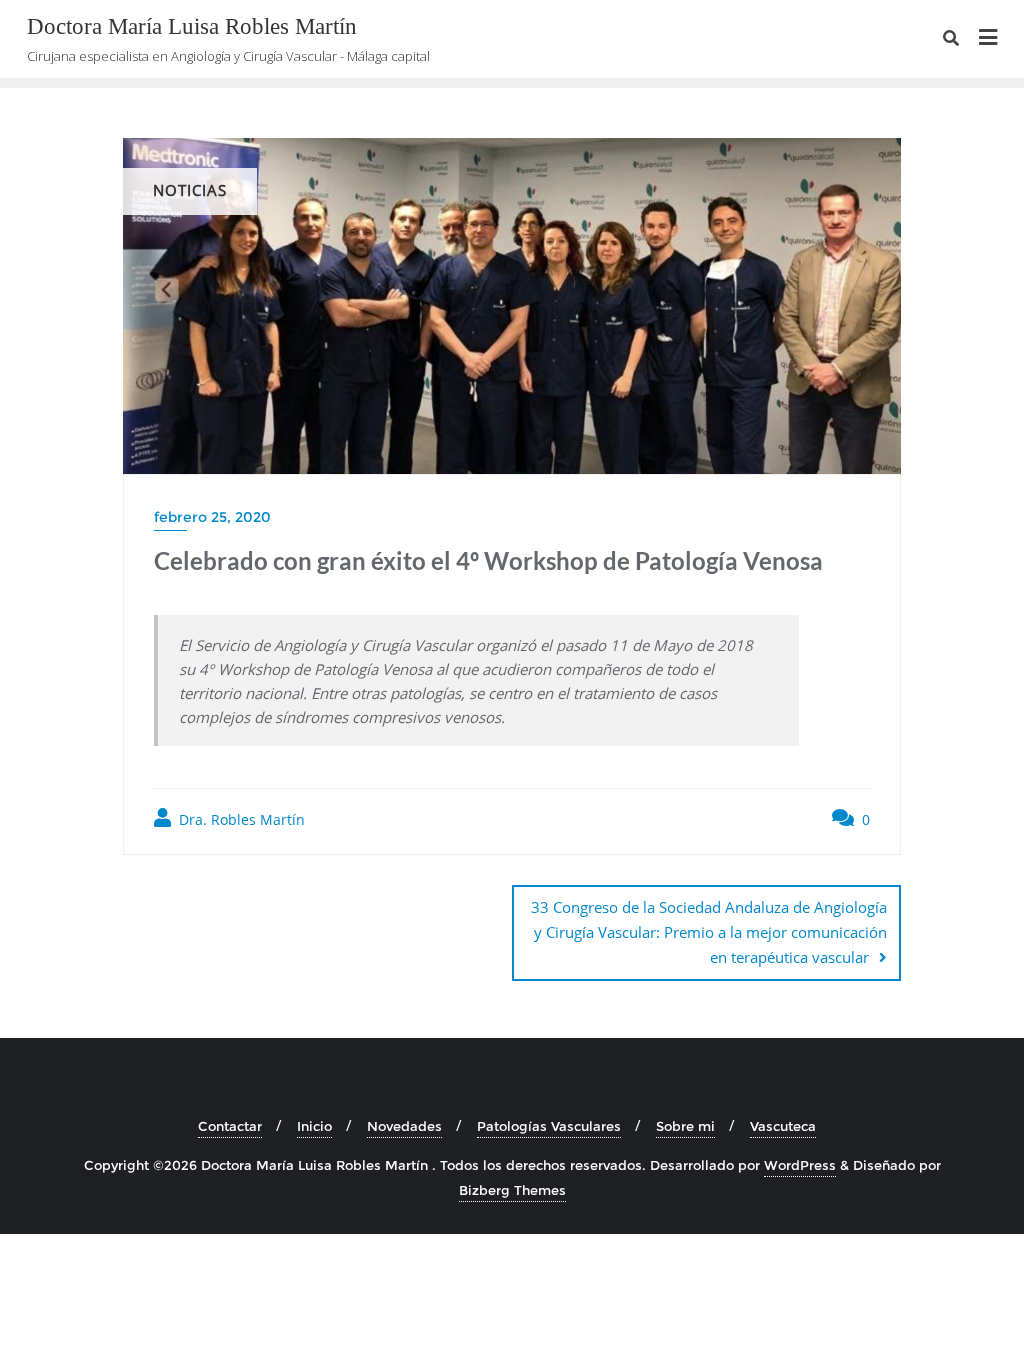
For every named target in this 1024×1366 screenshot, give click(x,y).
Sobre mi (685, 1126)
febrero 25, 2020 (212, 517)
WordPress (800, 1165)
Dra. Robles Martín (240, 819)
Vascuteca (783, 1126)
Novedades (404, 1126)
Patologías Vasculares (549, 1126)
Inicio (314, 1126)
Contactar (230, 1126)
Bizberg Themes (512, 1190)
